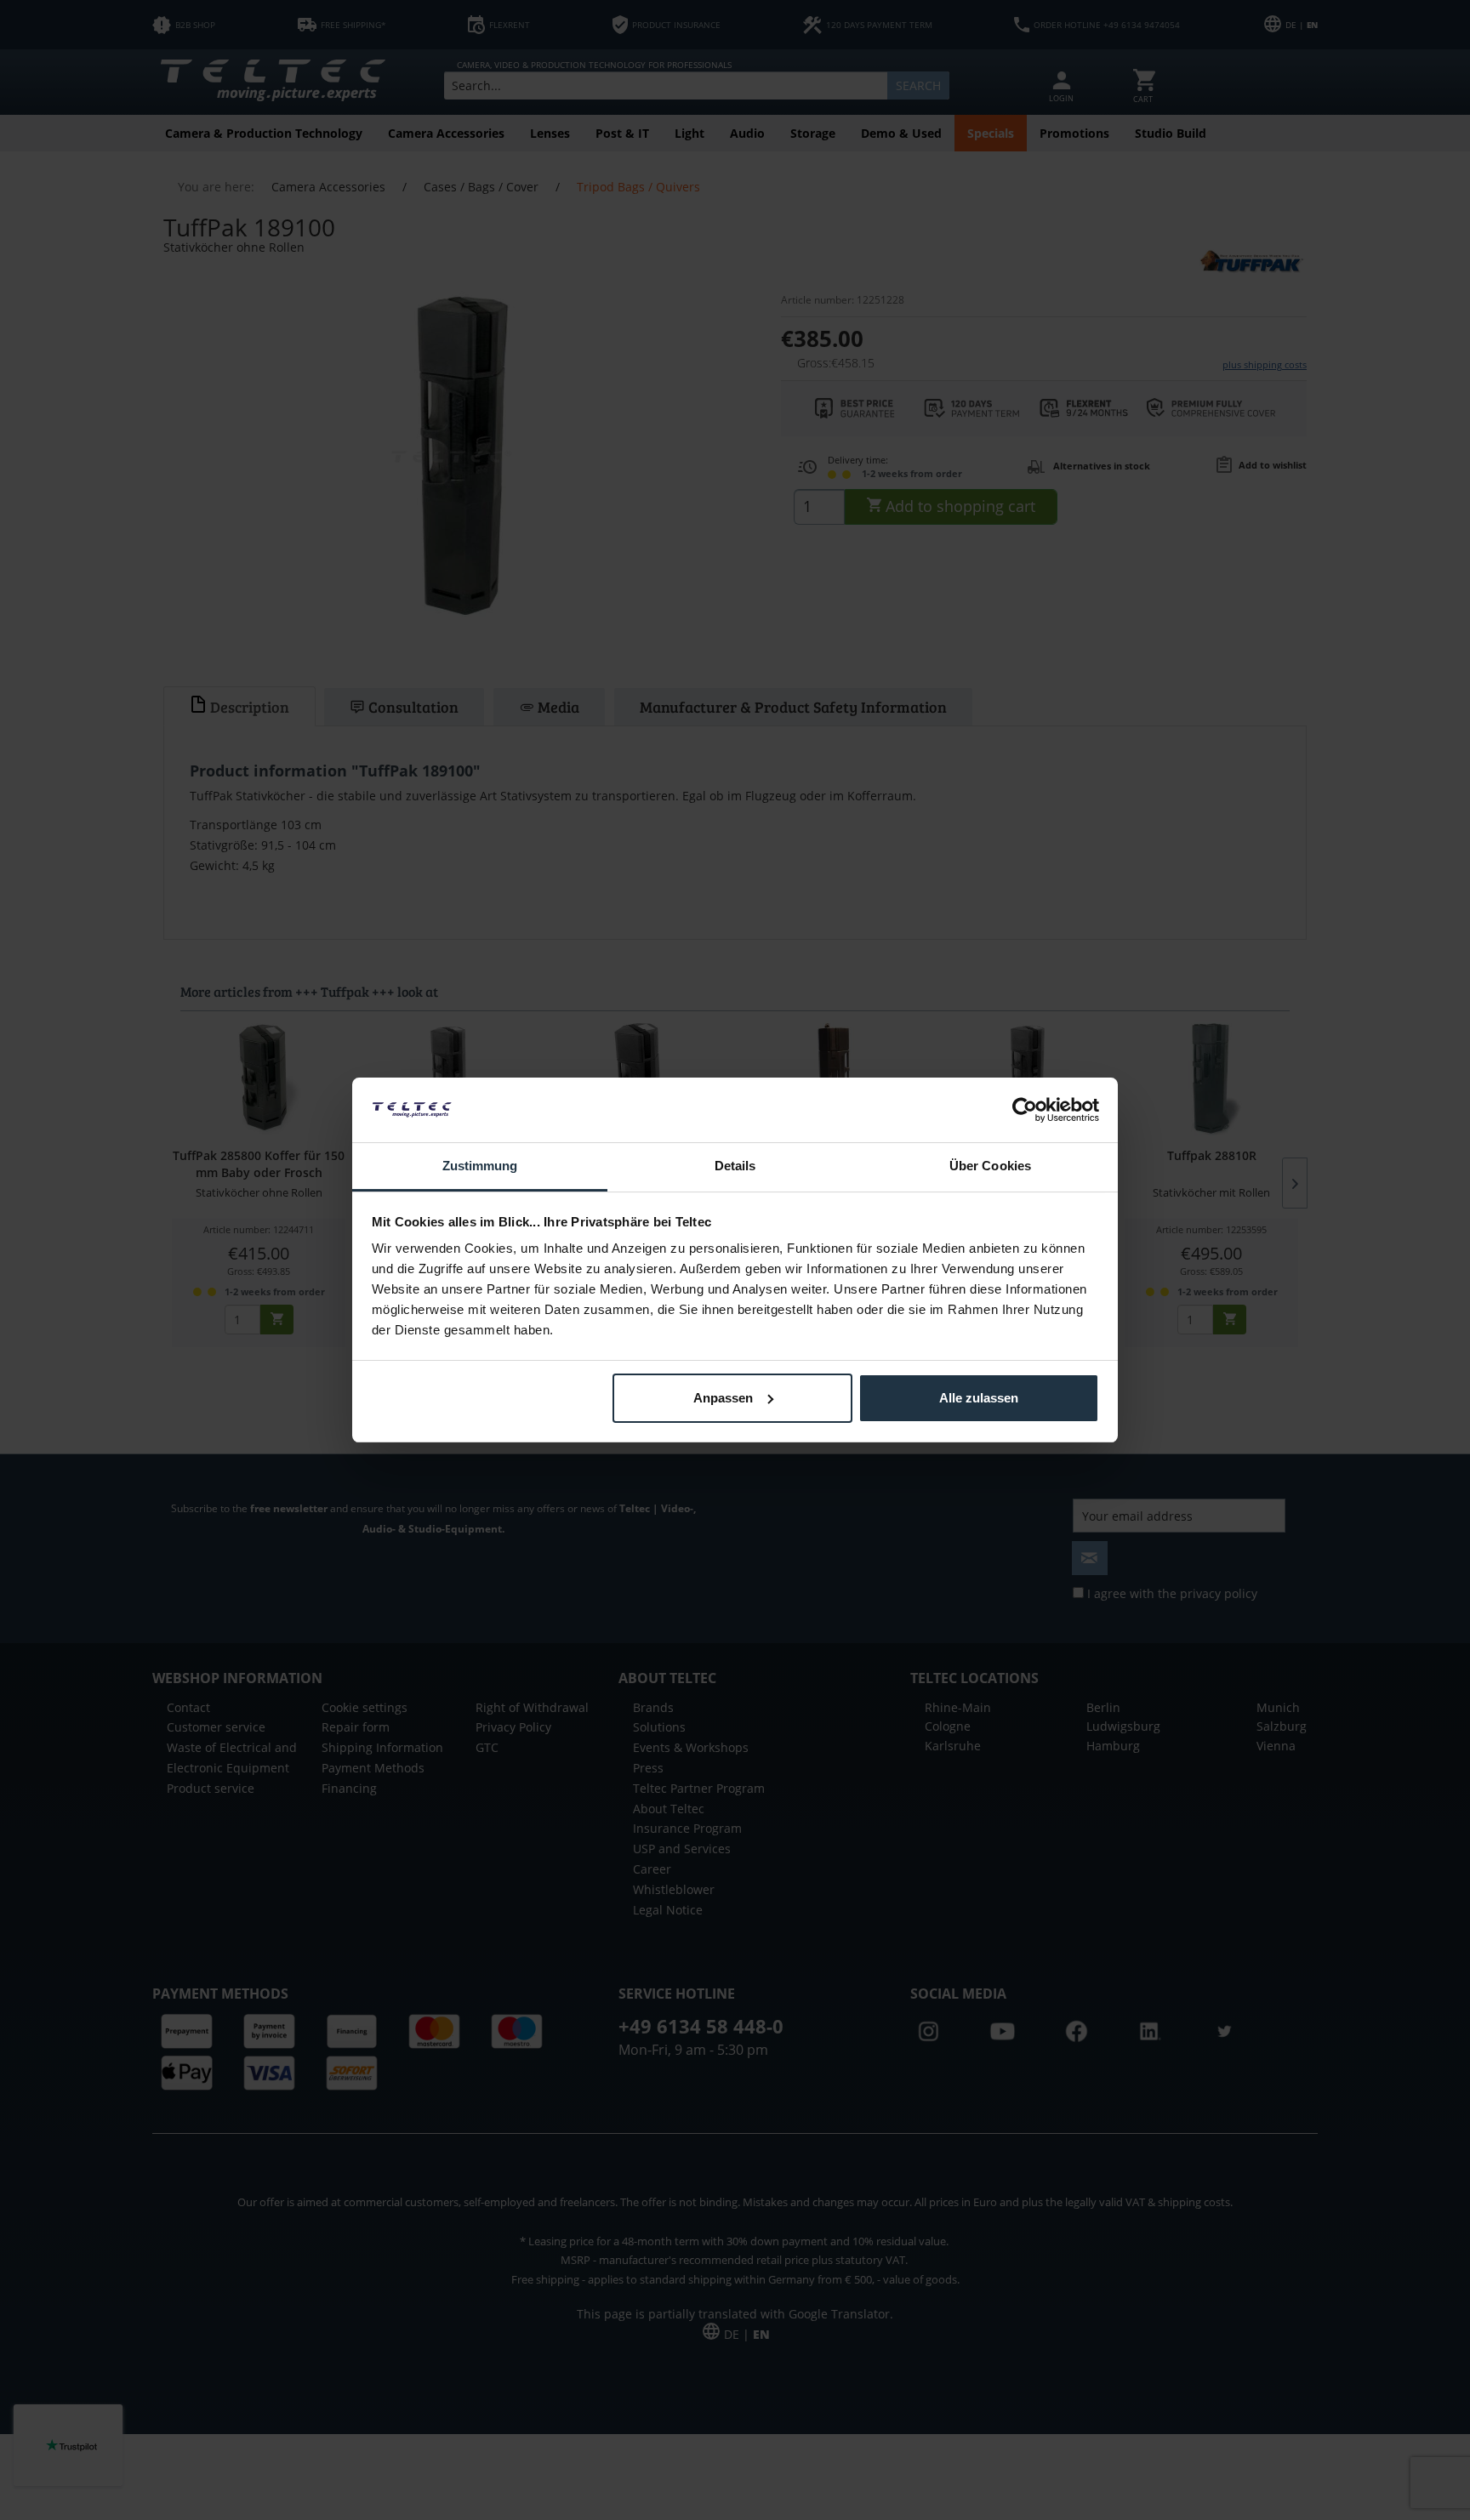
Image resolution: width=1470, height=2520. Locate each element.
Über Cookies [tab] (990, 1166)
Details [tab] (735, 1166)
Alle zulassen (979, 1398)
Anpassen (723, 1398)
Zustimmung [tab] (480, 1166)
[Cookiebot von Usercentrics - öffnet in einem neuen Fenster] (1025, 1110)
